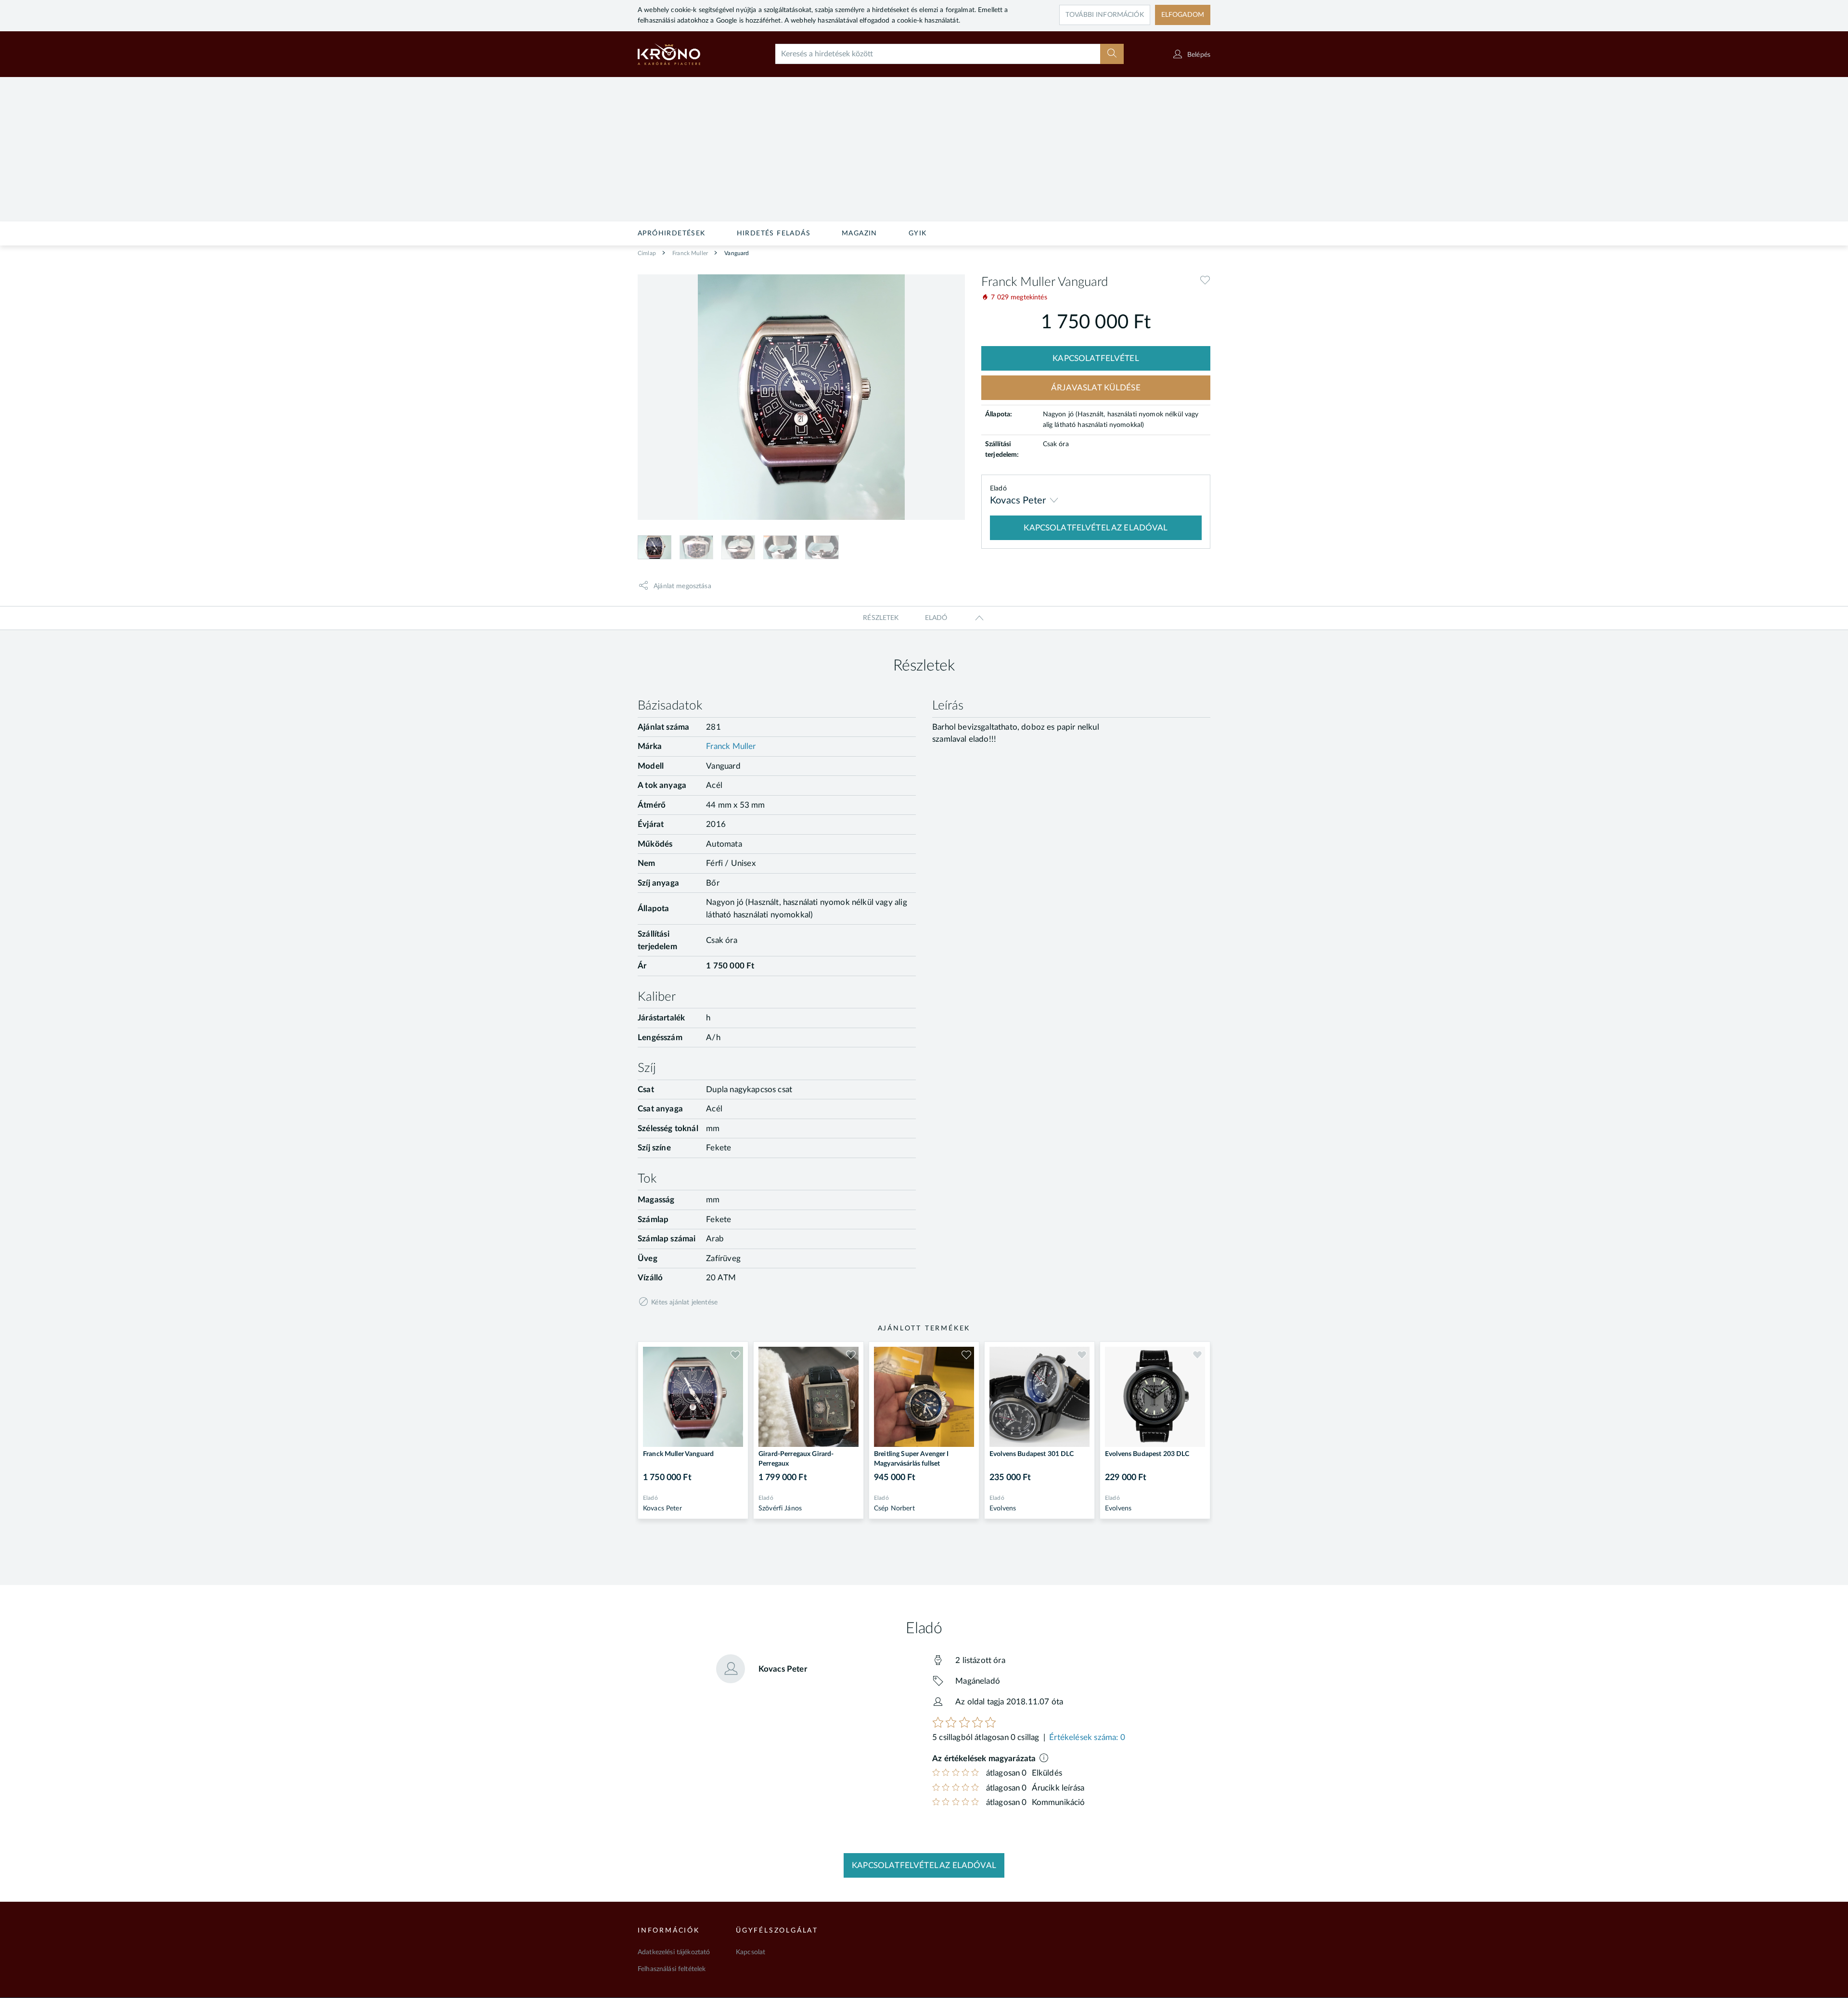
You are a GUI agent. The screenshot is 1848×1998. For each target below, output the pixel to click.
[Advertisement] (924, 149)
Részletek (881, 618)
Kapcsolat (751, 1952)
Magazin (860, 233)
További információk (1105, 15)
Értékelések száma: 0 (1087, 1737)
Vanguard (736, 253)
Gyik (918, 233)
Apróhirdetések (672, 233)
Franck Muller (689, 253)
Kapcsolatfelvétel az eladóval (924, 1865)
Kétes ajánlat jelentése (684, 1302)
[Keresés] (1112, 54)
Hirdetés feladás (774, 233)
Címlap (647, 253)
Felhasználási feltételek (672, 1969)
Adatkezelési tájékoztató (674, 1952)
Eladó (936, 618)
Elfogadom (1183, 15)
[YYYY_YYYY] (682, 54)
